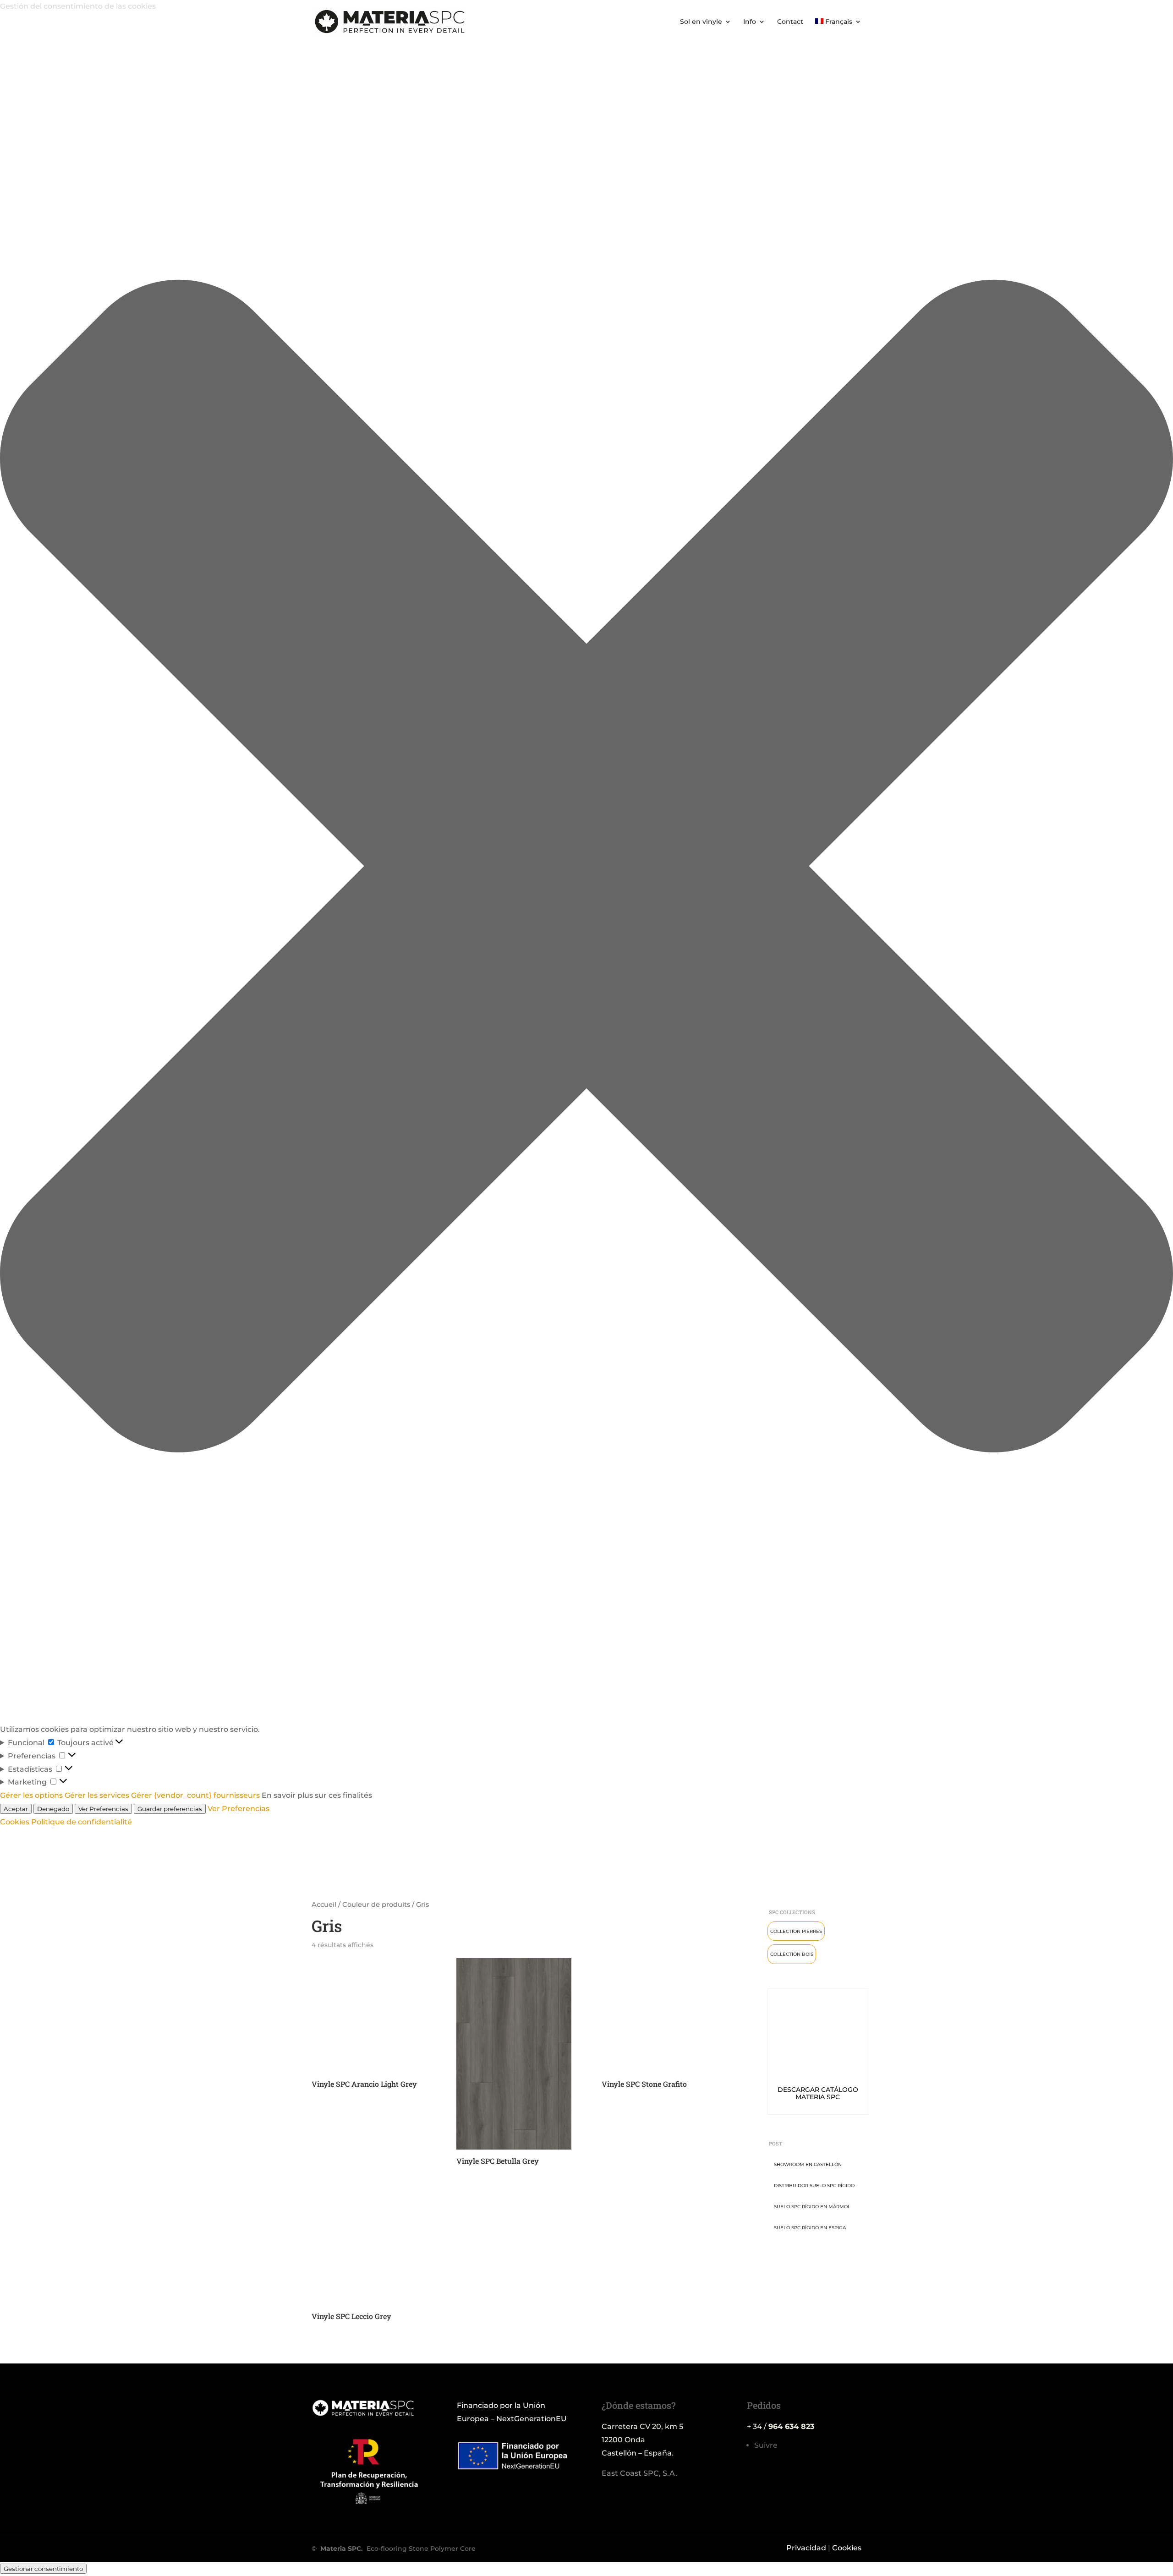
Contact (790, 22)
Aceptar (16, 1809)
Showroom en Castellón (808, 2164)
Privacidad (806, 2548)
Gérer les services (97, 1795)
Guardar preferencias (170, 1809)
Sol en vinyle (701, 22)
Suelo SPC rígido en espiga (810, 2228)
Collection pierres (796, 1931)
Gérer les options (31, 1795)
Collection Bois (792, 1954)
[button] (586, 868)
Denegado (53, 1809)
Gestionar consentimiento (43, 2569)
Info (750, 22)
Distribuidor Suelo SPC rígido (814, 2186)
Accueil (324, 1905)
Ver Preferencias (103, 1809)
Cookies (15, 1822)
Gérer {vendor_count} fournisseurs (195, 1795)
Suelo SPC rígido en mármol (812, 2207)
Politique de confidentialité (82, 1822)
